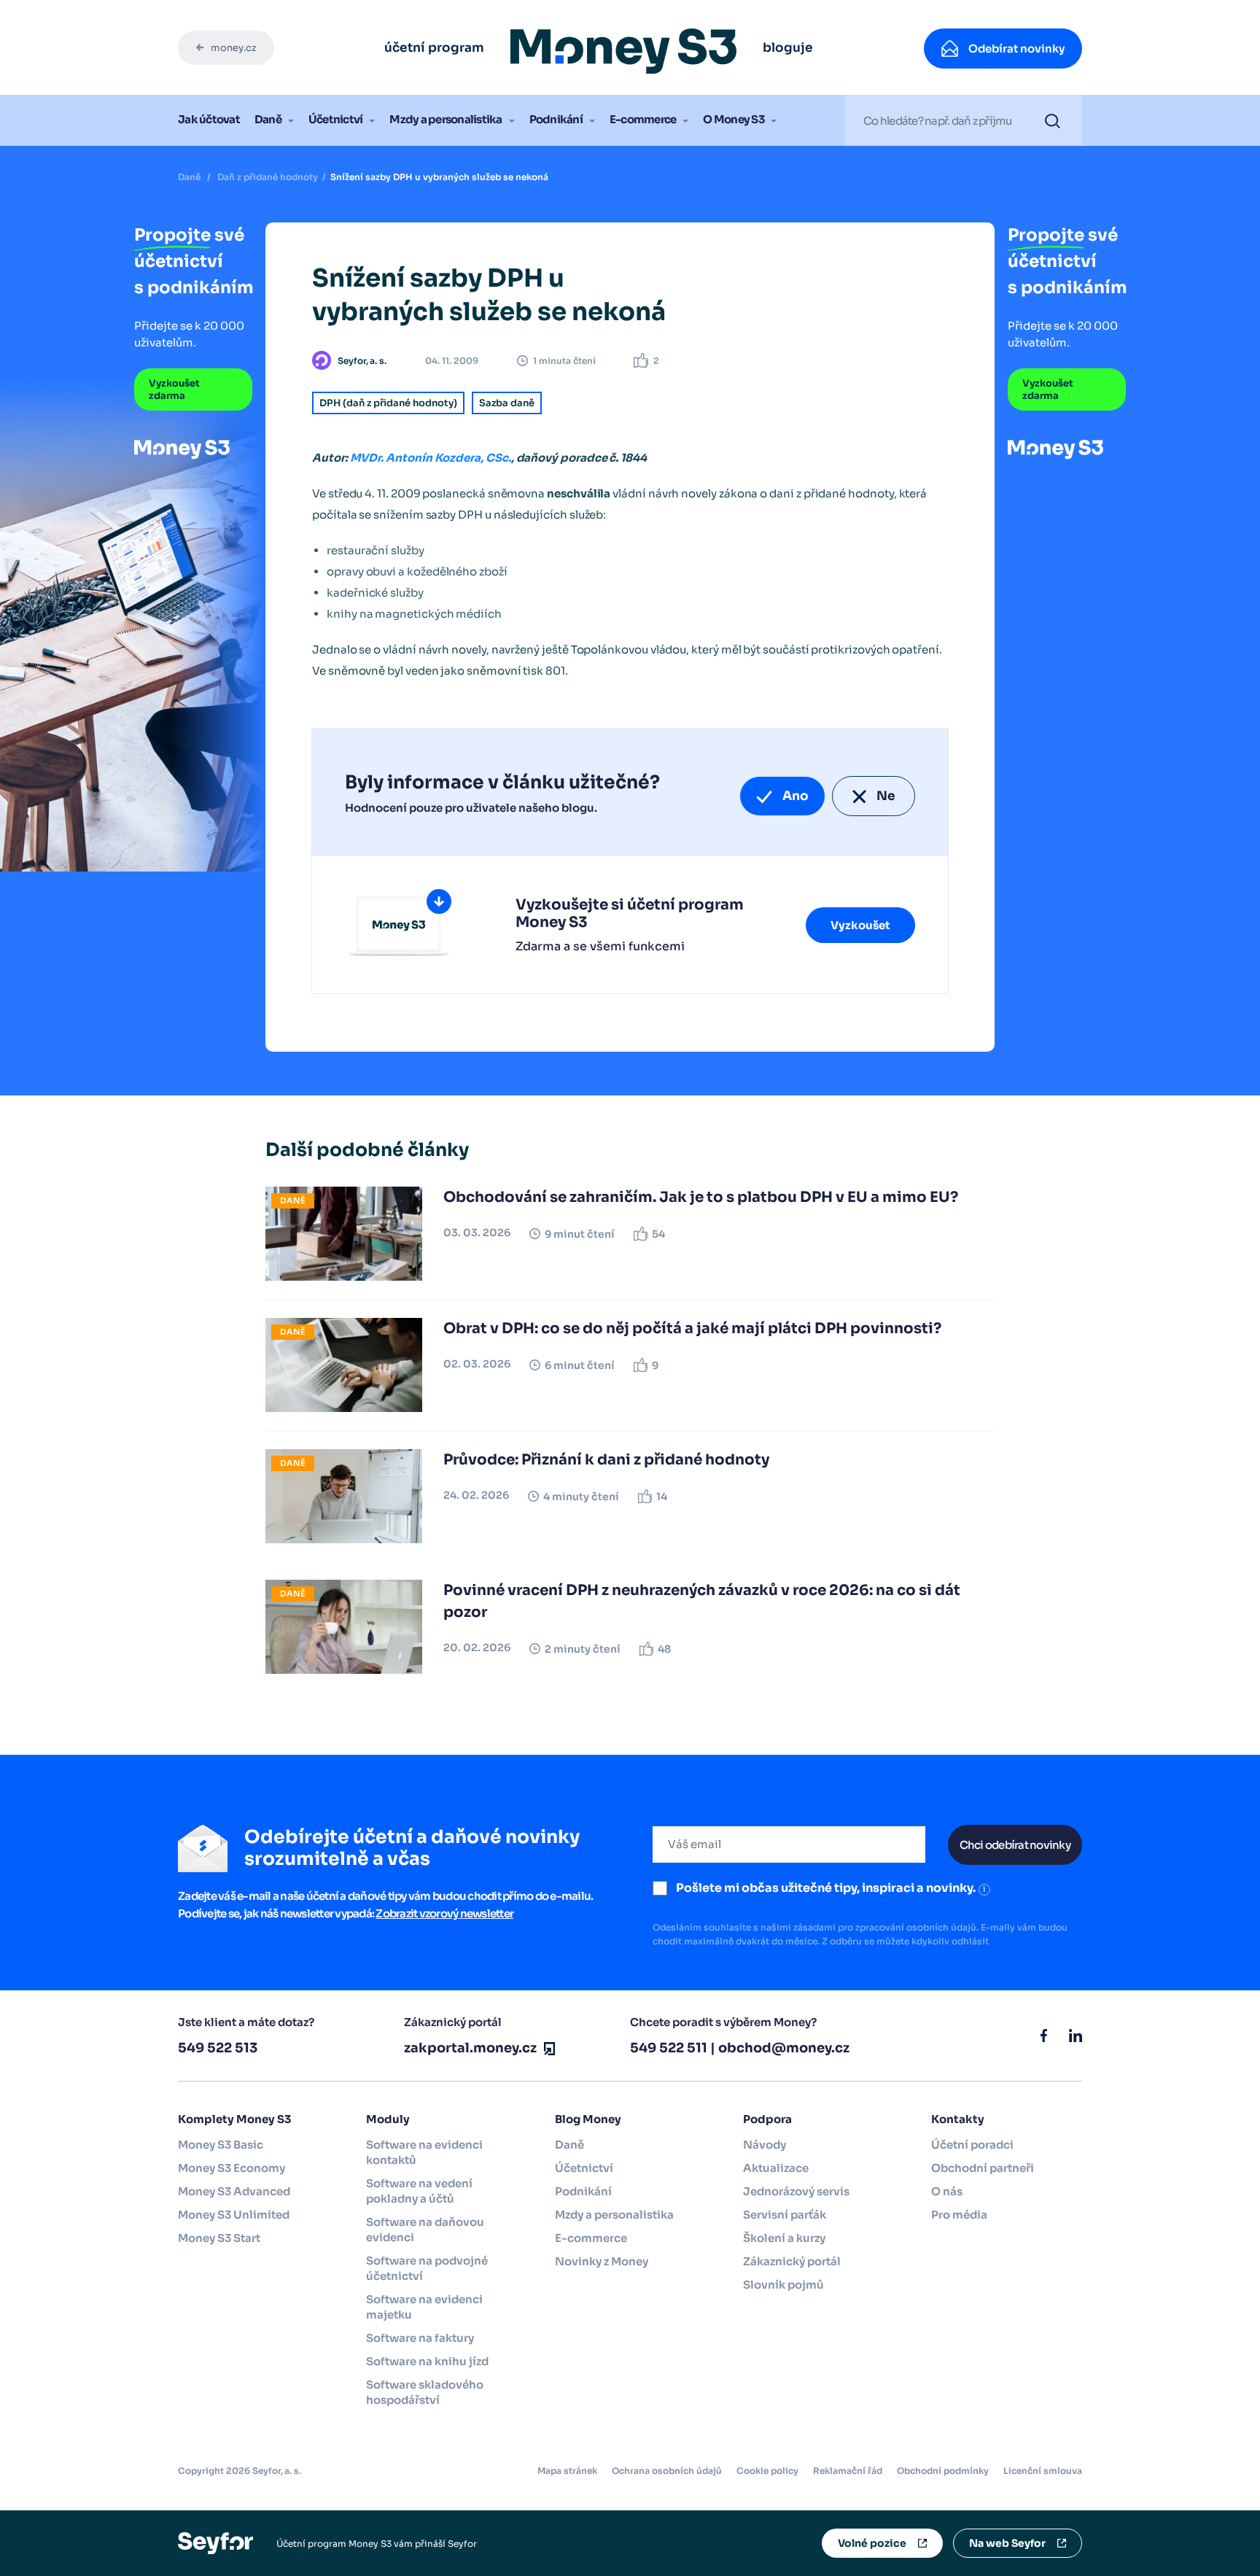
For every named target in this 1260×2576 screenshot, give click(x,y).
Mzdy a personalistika (446, 119)
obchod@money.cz (784, 2048)
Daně (268, 119)
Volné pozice (872, 2543)
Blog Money (588, 2119)
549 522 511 (669, 2048)
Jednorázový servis (796, 2191)
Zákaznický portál (792, 2261)
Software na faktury (420, 2338)
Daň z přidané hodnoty (268, 177)
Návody (765, 2145)
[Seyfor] (215, 2543)
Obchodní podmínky (943, 2471)
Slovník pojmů (783, 2285)
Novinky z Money (602, 2261)
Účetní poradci (972, 2145)
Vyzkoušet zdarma (174, 389)
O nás (947, 2191)
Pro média (959, 2215)
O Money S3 (734, 119)
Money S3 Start (219, 2238)
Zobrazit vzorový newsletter (444, 1913)
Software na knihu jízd (427, 2361)
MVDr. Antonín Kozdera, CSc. (431, 458)
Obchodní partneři (983, 2168)
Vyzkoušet (860, 925)
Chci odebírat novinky (1015, 1845)
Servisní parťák (785, 2215)
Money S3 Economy (232, 2168)
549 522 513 (218, 2048)
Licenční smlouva (1043, 2471)
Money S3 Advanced (234, 2191)
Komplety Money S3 (234, 2119)
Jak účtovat (209, 119)
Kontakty (958, 2119)
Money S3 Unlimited (234, 2215)
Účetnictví (336, 119)
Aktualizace (776, 2168)
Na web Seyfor (1007, 2543)
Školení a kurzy (784, 2238)
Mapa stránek (567, 2471)
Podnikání (556, 119)
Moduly (388, 2119)
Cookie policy (767, 2471)
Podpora (767, 2119)
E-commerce (643, 119)
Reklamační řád (848, 2471)
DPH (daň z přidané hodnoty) (388, 403)
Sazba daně (507, 403)
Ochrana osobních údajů (667, 2471)
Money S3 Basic (221, 2145)
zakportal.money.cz (470, 2048)
